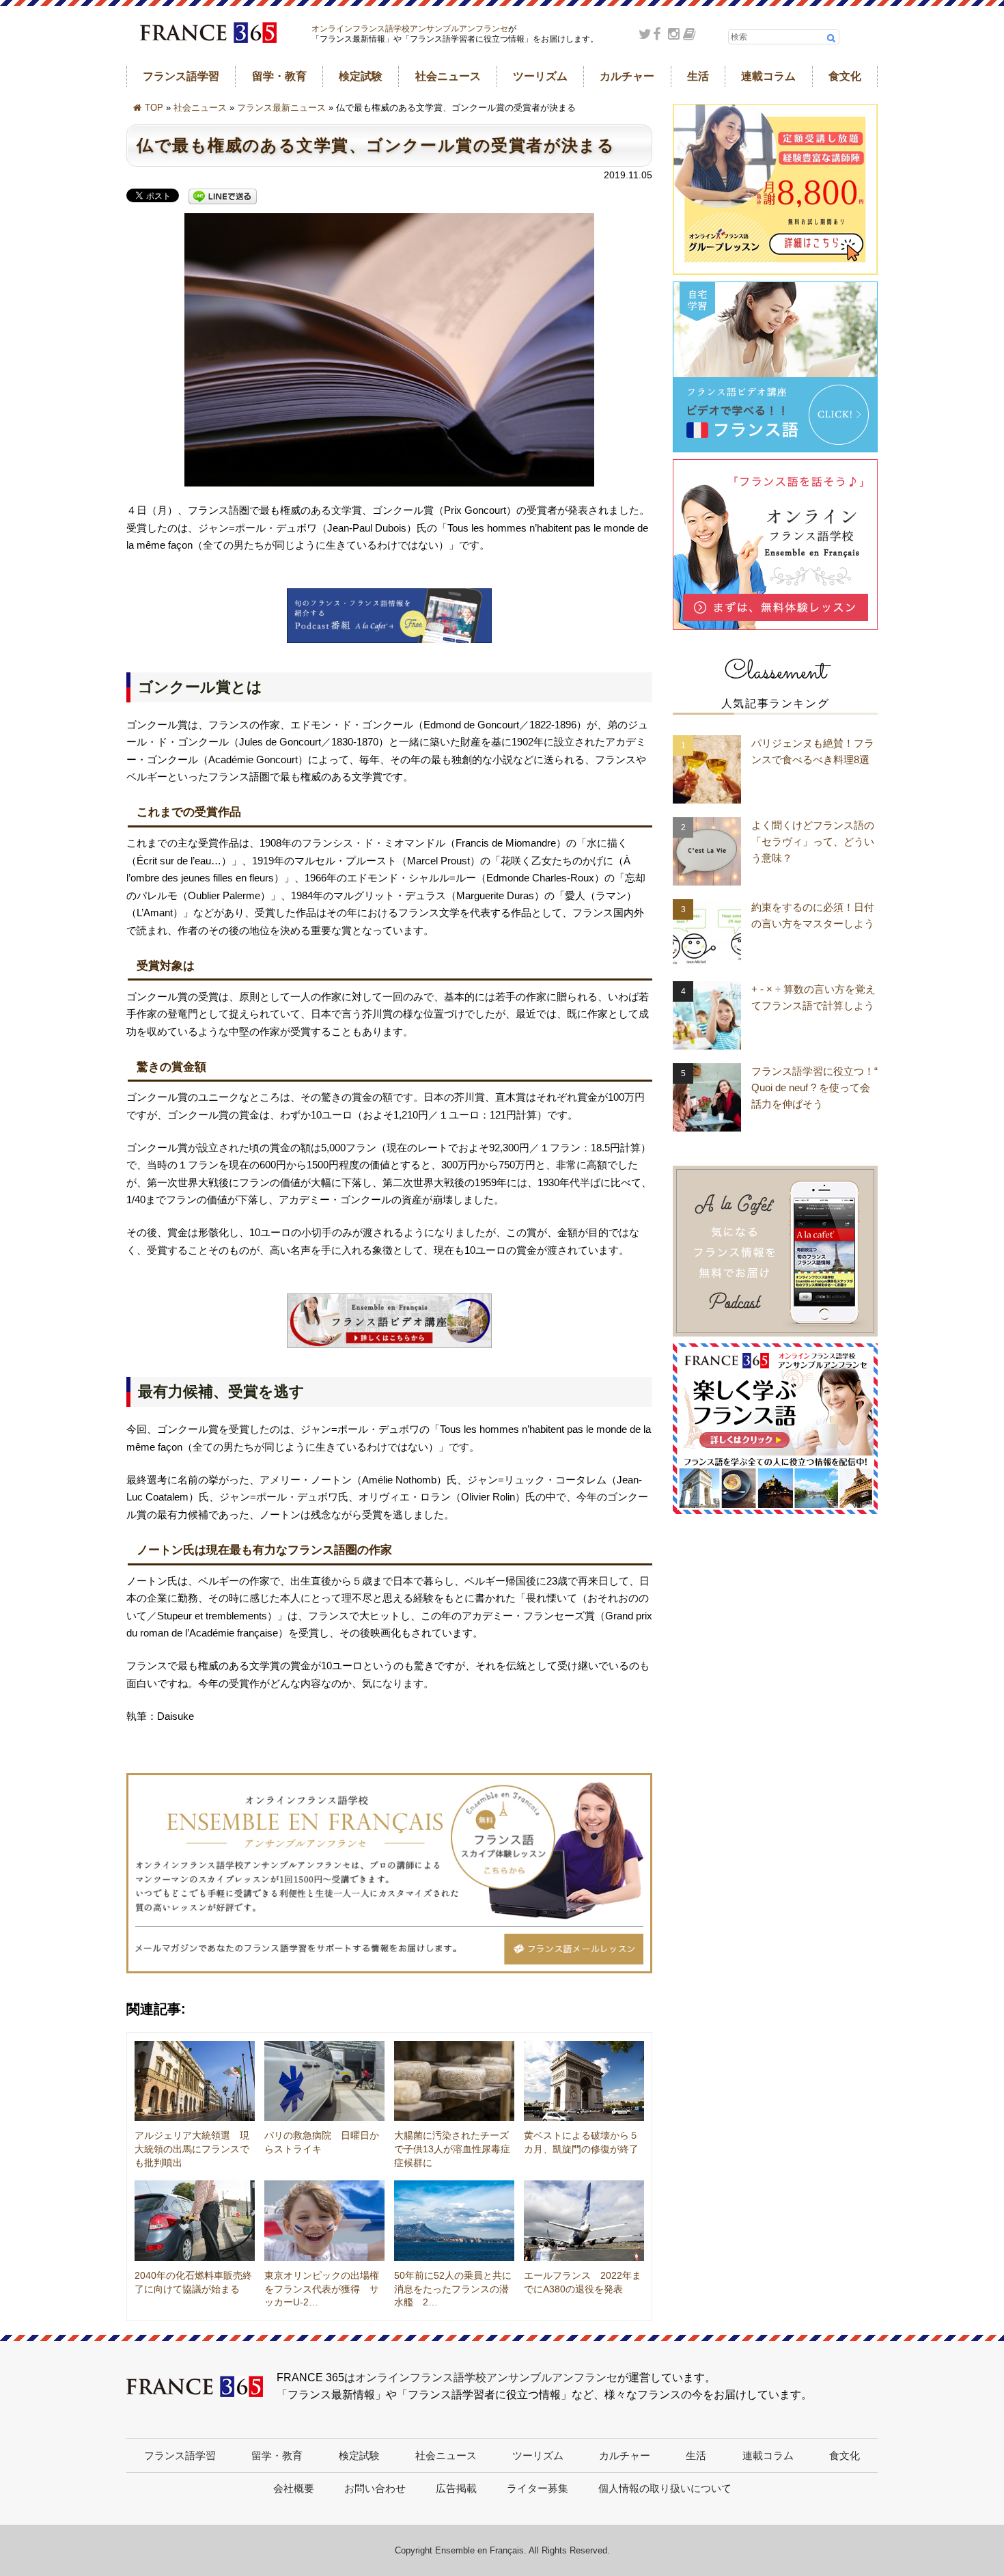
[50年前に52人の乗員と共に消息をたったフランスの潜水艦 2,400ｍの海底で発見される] (454, 2221)
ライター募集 (538, 2488)
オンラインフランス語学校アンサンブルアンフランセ (410, 29)
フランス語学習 (181, 76)
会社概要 (294, 2488)
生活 (698, 76)
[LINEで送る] (223, 197)
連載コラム (768, 76)
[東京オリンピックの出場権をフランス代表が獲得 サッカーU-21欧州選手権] (324, 2221)
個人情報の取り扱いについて (665, 2488)
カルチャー (627, 76)
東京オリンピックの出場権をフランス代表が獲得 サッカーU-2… (322, 2289)
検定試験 (361, 76)
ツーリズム (540, 76)
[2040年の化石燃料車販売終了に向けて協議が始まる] (195, 2221)
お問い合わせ (375, 2488)
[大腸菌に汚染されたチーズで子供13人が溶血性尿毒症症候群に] (454, 2081)
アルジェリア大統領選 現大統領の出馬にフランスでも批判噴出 (192, 2149)
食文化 (845, 76)
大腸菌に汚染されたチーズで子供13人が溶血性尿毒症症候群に (452, 2149)
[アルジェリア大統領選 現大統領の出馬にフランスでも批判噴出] (195, 2081)
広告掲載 (456, 2488)
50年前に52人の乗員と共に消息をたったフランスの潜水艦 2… (453, 2289)
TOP (154, 108)
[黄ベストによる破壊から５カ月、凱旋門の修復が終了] (584, 2081)
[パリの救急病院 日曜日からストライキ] (324, 2081)
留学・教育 (279, 76)
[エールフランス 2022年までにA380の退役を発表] (584, 2221)
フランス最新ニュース (281, 108)
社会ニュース (448, 76)
